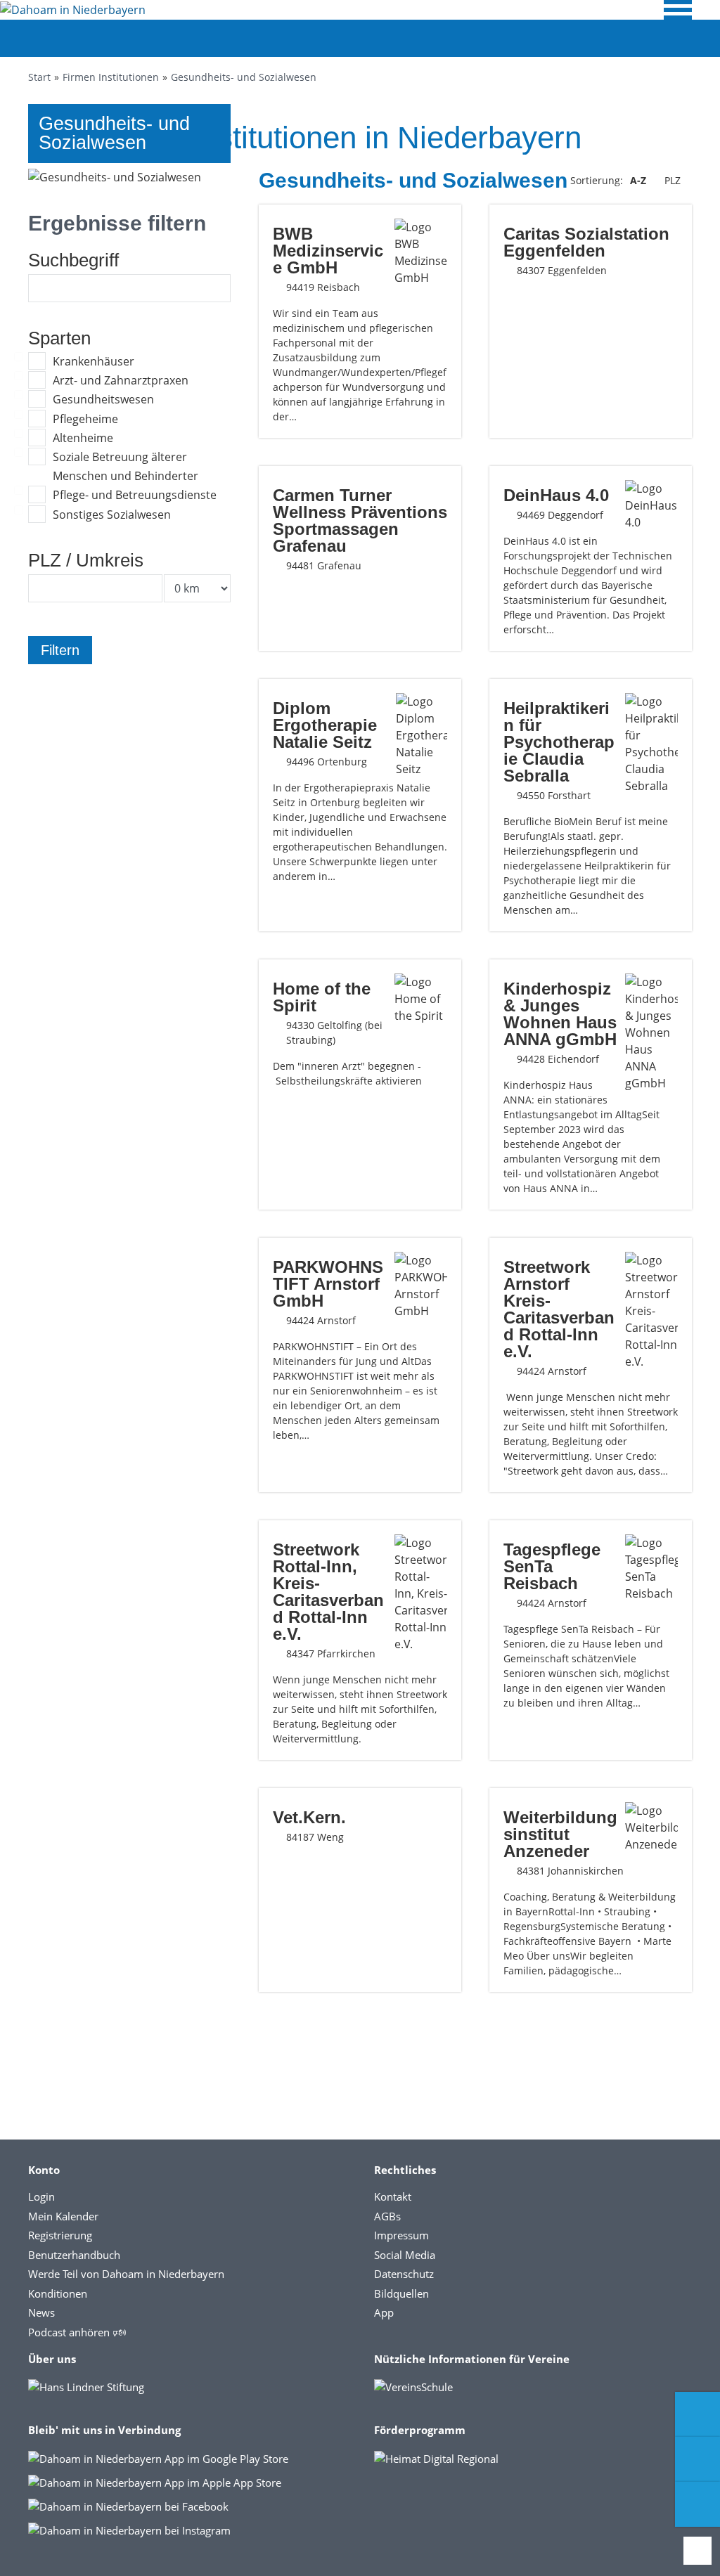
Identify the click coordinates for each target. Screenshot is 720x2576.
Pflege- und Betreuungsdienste (135, 495)
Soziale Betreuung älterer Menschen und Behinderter (126, 466)
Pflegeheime (85, 419)
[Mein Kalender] (697, 2504)
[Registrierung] (697, 2414)
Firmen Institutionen (111, 77)
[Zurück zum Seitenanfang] (697, 2551)
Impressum (401, 2235)
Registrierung (60, 2235)
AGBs (387, 2216)
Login (41, 2196)
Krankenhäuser (94, 361)
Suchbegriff (73, 260)
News (41, 2312)
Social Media (405, 2255)
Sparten (59, 338)
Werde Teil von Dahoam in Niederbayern (126, 2274)
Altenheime (83, 438)
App (384, 2312)
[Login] (697, 2459)
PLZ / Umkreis (86, 560)
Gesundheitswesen (103, 399)
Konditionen (58, 2293)
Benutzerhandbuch (74, 2255)
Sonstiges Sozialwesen (112, 514)
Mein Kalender (63, 2216)
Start (39, 77)
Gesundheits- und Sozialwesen (244, 77)
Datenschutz (404, 2274)
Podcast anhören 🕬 (77, 2332)
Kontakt (393, 2196)
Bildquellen (401, 2293)
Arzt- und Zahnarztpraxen (121, 380)
